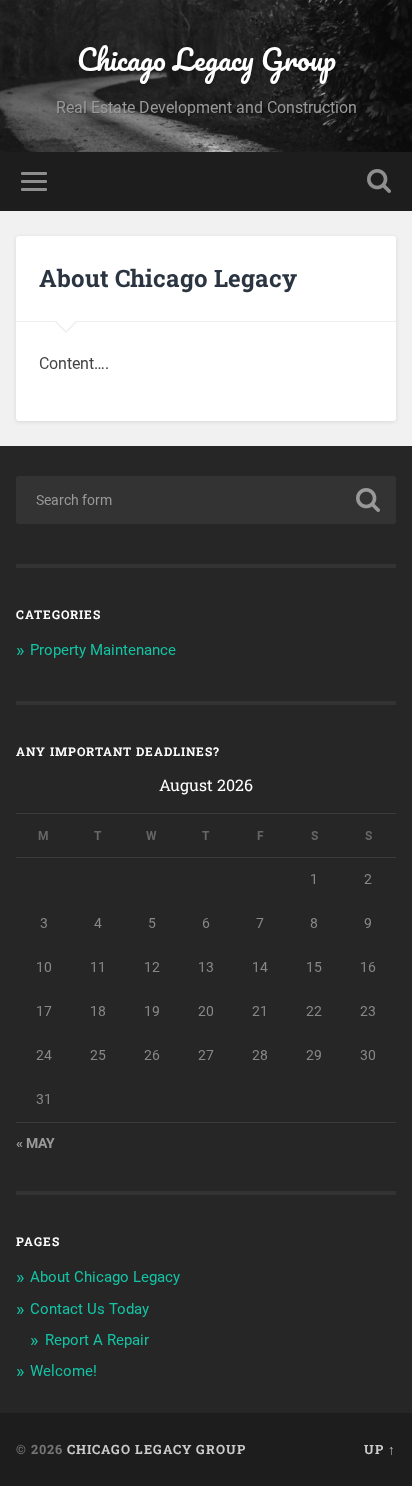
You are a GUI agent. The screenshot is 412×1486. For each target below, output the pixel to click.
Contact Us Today (89, 1309)
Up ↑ (380, 1449)
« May (35, 1143)
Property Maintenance (103, 650)
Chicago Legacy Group (206, 59)
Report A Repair (97, 1340)
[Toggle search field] (379, 181)
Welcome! (63, 1371)
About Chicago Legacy (105, 1277)
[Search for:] (205, 500)
